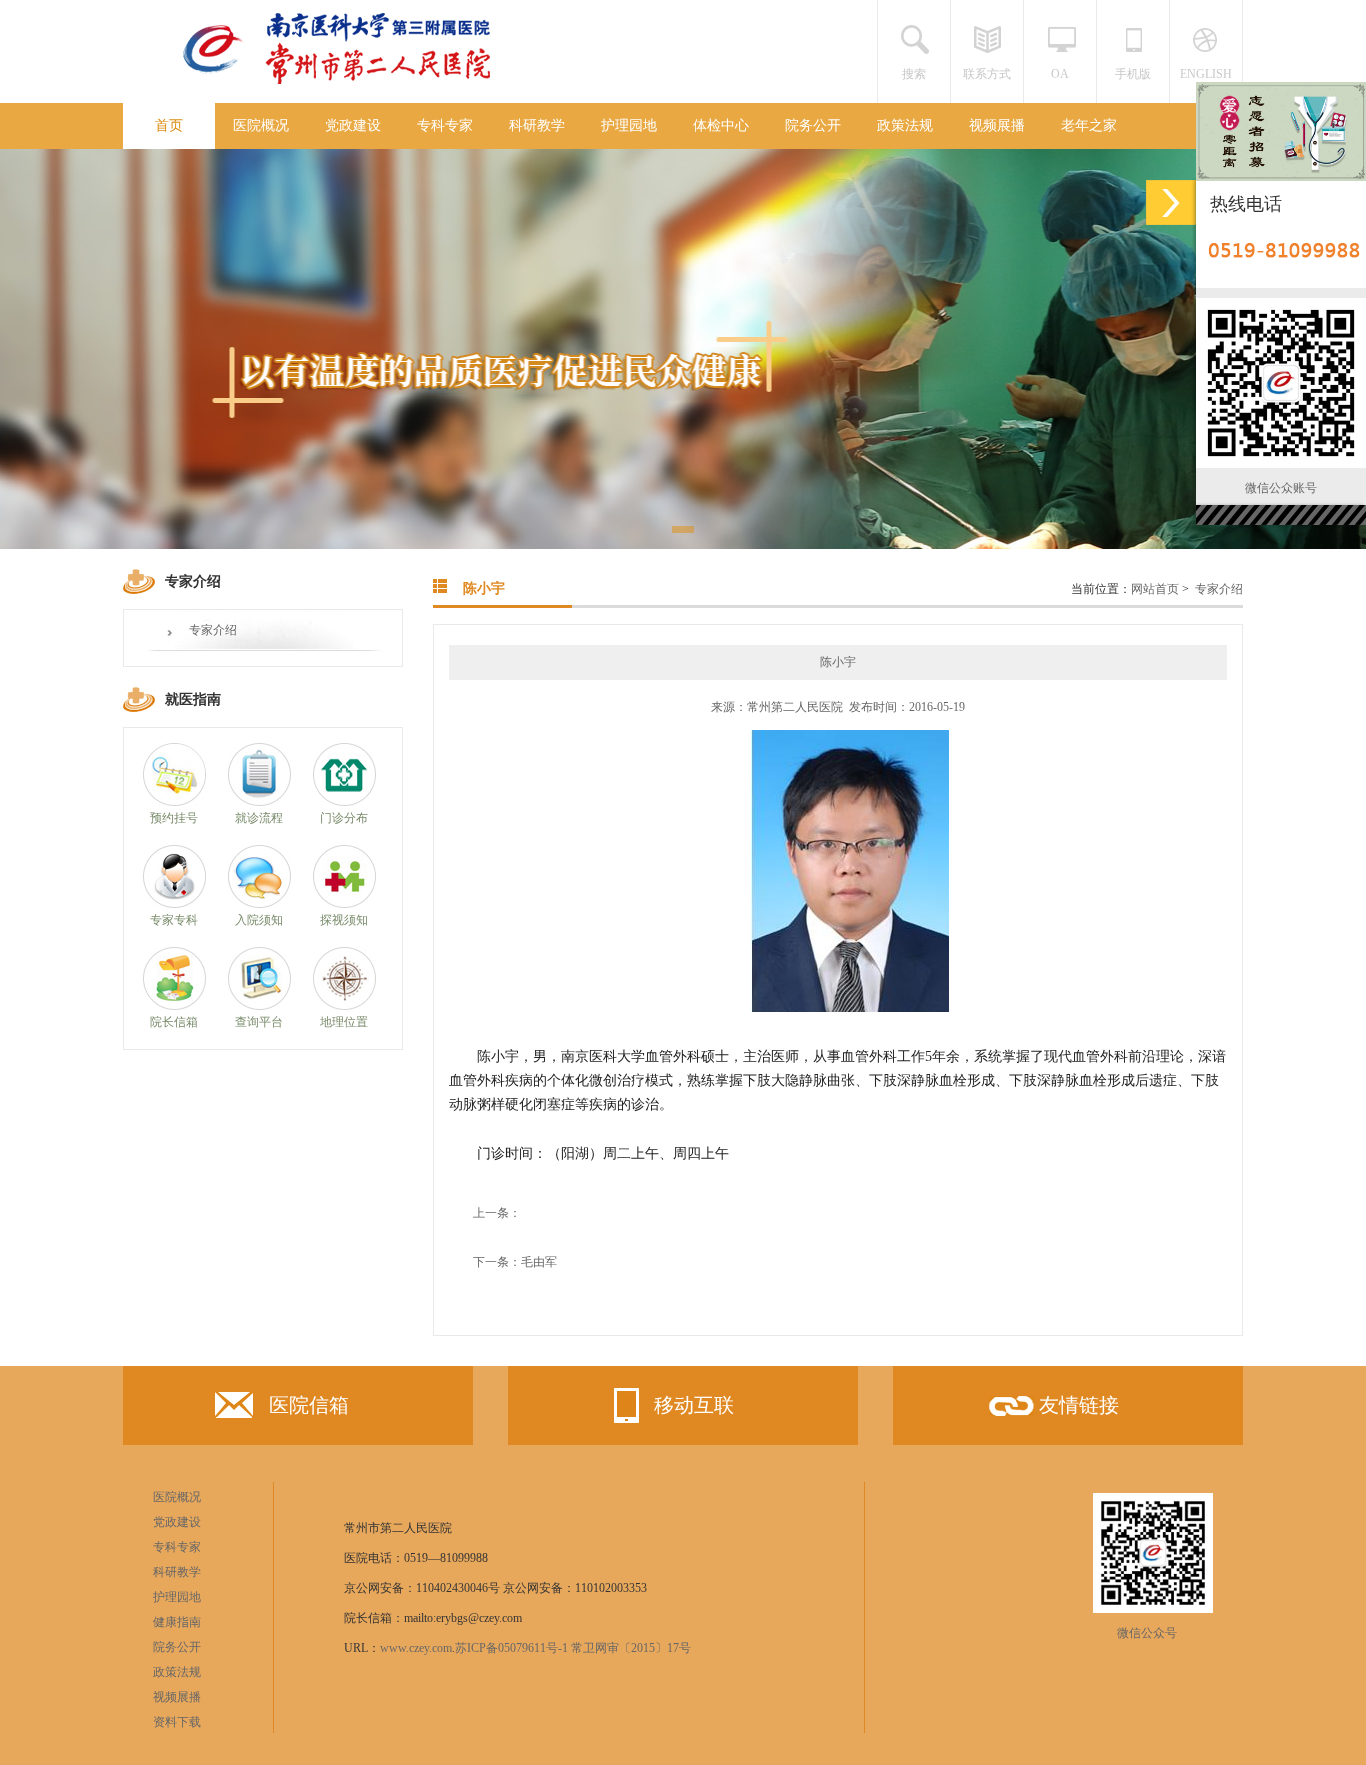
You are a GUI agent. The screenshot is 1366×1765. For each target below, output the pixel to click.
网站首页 (1155, 589)
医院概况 (261, 125)
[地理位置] (344, 1006)
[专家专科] (174, 904)
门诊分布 (344, 818)
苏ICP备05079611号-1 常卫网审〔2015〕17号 (573, 1648)
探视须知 (344, 920)
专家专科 (174, 920)
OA (1060, 74)
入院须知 (259, 920)
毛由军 (539, 1262)
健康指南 (177, 1622)
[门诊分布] (344, 802)
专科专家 (445, 125)
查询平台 (259, 1022)
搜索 (914, 74)
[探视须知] (344, 904)
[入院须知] (259, 904)
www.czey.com (416, 1648)
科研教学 (537, 125)
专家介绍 (213, 630)
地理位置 (344, 1022)
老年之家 (1089, 125)
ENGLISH (1206, 74)
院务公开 (813, 125)
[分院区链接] (1171, 202)
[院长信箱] (174, 1006)
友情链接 (1079, 1405)
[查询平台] (259, 1006)
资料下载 (177, 1722)
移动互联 (694, 1405)
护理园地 (629, 125)
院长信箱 (174, 1022)
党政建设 (353, 125)
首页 (169, 125)
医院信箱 (309, 1405)
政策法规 (905, 125)
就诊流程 (259, 818)
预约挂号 (174, 818)
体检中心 (721, 125)
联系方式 (987, 74)
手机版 (1133, 74)
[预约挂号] (174, 802)
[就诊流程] (259, 802)
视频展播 (997, 125)
